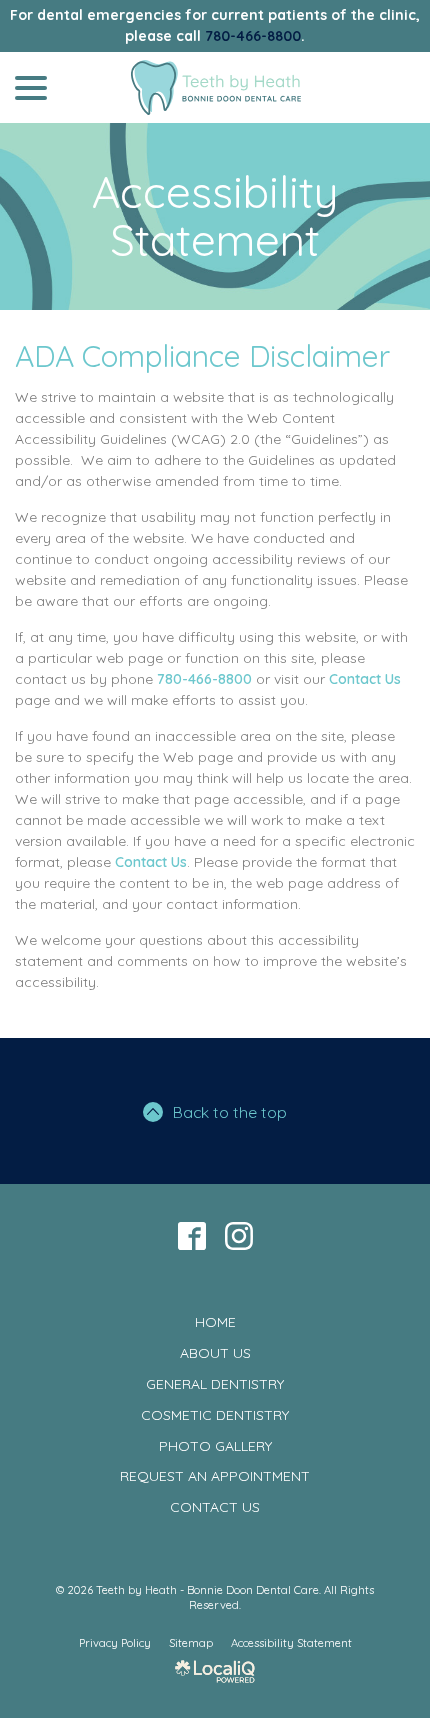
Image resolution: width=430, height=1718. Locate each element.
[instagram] (238, 1235)
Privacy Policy (115, 1643)
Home (215, 1322)
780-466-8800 (253, 36)
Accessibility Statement (215, 216)
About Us (215, 1353)
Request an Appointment (215, 1476)
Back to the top (230, 1112)
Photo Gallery (215, 1446)
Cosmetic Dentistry (215, 1415)
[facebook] (191, 1235)
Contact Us (365, 679)
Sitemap (191, 1643)
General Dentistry (215, 1384)
